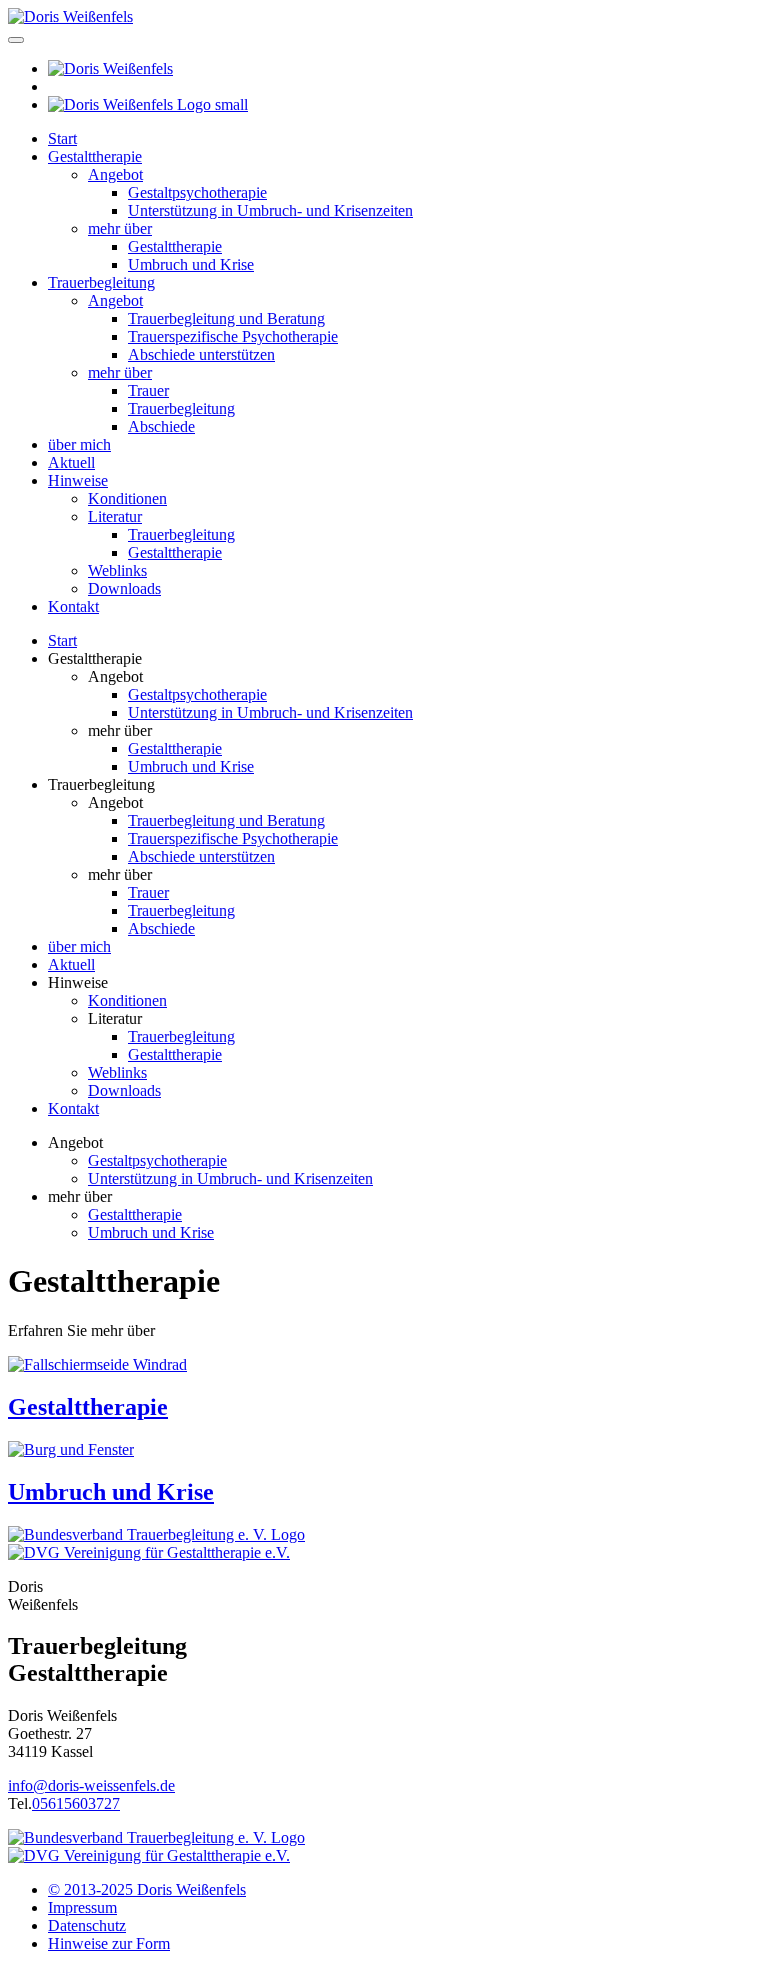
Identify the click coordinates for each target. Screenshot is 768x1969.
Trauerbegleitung (101, 282)
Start (62, 138)
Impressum (82, 1907)
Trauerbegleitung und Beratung (226, 318)
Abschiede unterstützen (201, 354)
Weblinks (117, 570)
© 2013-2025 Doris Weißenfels (147, 1889)
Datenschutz (87, 1925)
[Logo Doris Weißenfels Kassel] (70, 16)
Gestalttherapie (95, 156)
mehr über (120, 228)
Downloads (124, 588)
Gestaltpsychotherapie (197, 192)
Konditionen (127, 498)
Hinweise (78, 480)
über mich (79, 444)
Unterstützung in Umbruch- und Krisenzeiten (270, 210)
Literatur (115, 516)
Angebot (115, 174)
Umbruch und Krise (191, 264)
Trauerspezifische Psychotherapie (233, 336)
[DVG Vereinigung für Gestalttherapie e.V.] (149, 1552)
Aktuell (71, 462)
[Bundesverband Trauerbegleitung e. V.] (156, 1534)
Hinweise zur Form (109, 1943)
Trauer (148, 390)
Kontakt (73, 606)
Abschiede (161, 426)
